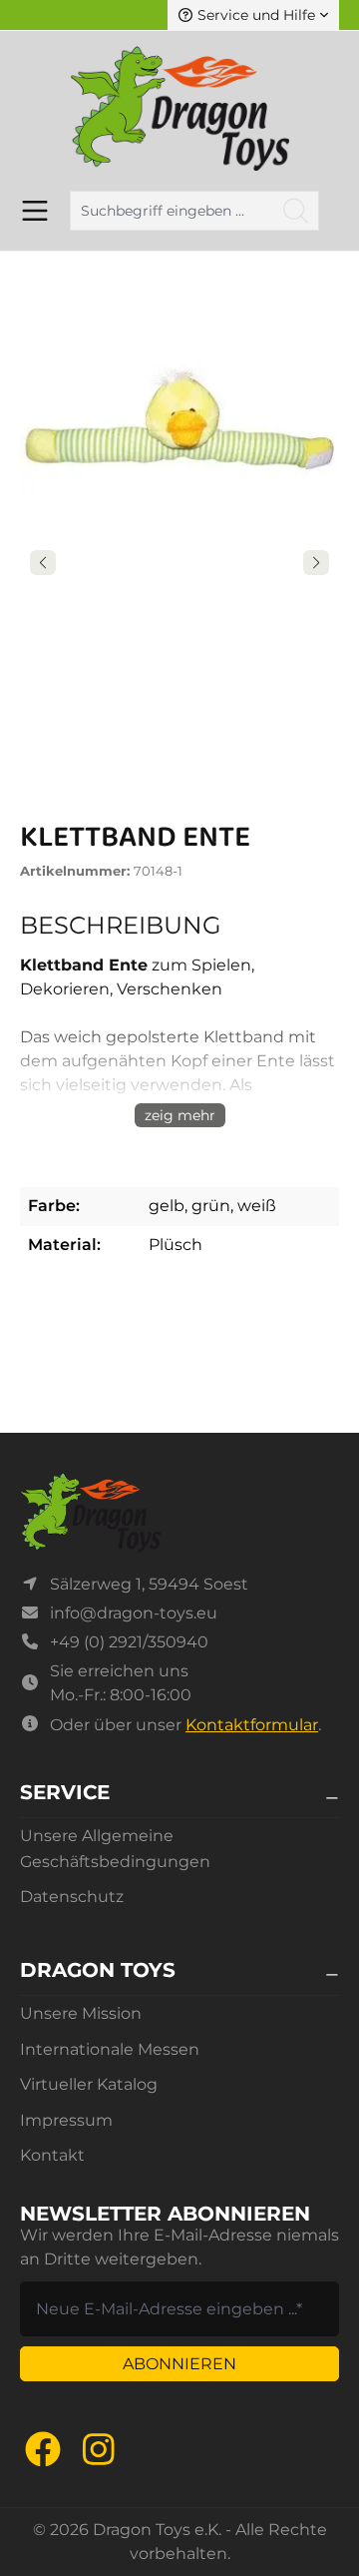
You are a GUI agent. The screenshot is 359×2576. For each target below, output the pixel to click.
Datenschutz (72, 1897)
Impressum (66, 2120)
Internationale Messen (110, 2049)
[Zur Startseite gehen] (179, 108)
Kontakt (52, 2155)
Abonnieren (179, 2364)
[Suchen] (296, 211)
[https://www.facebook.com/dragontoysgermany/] (43, 2449)
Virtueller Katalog (89, 2084)
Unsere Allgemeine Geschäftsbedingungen (115, 1849)
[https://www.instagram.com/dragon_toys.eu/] (99, 2449)
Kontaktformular (252, 1725)
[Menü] (35, 211)
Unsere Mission (81, 2013)
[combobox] (172, 211)
